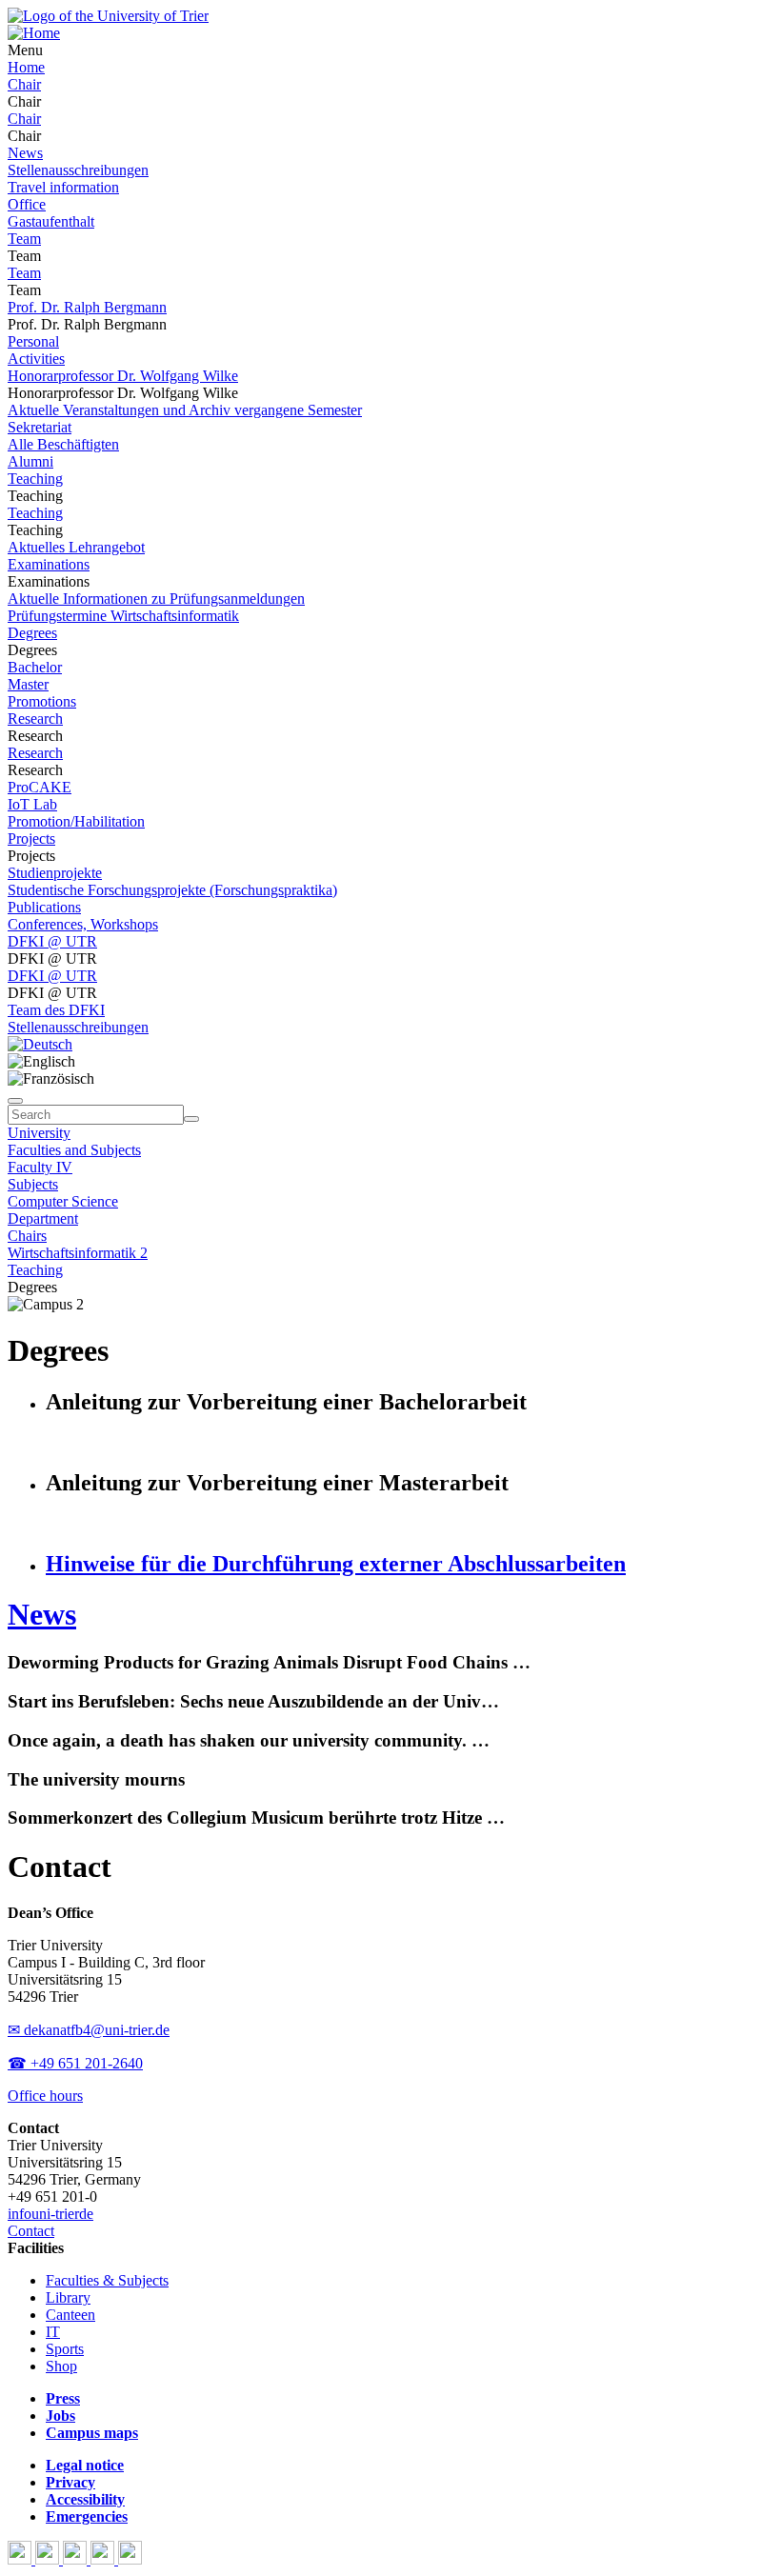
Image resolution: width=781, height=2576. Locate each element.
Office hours (45, 2096)
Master (28, 684)
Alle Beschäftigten (63, 444)
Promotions (42, 701)
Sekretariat (40, 427)
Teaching (35, 479)
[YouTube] (77, 2559)
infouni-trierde (50, 2214)
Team (24, 239)
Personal (33, 341)
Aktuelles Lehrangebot (76, 547)
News (25, 153)
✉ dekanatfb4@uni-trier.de (89, 2030)
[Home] (34, 33)
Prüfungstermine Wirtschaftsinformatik (123, 616)
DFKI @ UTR (52, 941)
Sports (65, 2349)
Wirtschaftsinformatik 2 (78, 1253)
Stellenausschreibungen (78, 170)
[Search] (191, 1119)
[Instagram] (104, 2559)
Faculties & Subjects (107, 2280)
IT (53, 2332)
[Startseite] (108, 16)
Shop (61, 2366)
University (39, 1133)
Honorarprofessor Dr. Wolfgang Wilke (123, 376)
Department (43, 1218)
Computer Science (63, 1201)
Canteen (70, 2315)
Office (27, 204)
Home (26, 67)
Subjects (33, 1184)
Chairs (27, 1236)
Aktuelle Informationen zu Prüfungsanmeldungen (156, 599)
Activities (36, 359)
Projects (31, 839)
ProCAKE (40, 787)
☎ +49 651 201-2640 (75, 2063)
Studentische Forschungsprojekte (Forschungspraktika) (172, 890)
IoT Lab (32, 804)
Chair (24, 84)
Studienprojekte (55, 873)
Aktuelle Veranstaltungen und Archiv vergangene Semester (185, 410)
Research (35, 719)
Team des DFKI (56, 1010)
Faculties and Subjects (74, 1150)
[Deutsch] (40, 1044)
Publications (44, 907)
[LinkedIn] (130, 2559)
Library (68, 2297)
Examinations (49, 564)
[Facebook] (21, 2559)
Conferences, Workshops (83, 924)
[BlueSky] (49, 2559)
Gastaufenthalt (51, 221)
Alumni (30, 461)
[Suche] (15, 1101)
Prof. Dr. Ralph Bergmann (87, 307)
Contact (31, 2231)
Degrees (32, 633)
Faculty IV (40, 1167)
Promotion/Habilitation (76, 821)
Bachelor (35, 667)
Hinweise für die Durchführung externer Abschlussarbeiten (336, 1564)
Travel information (63, 187)
